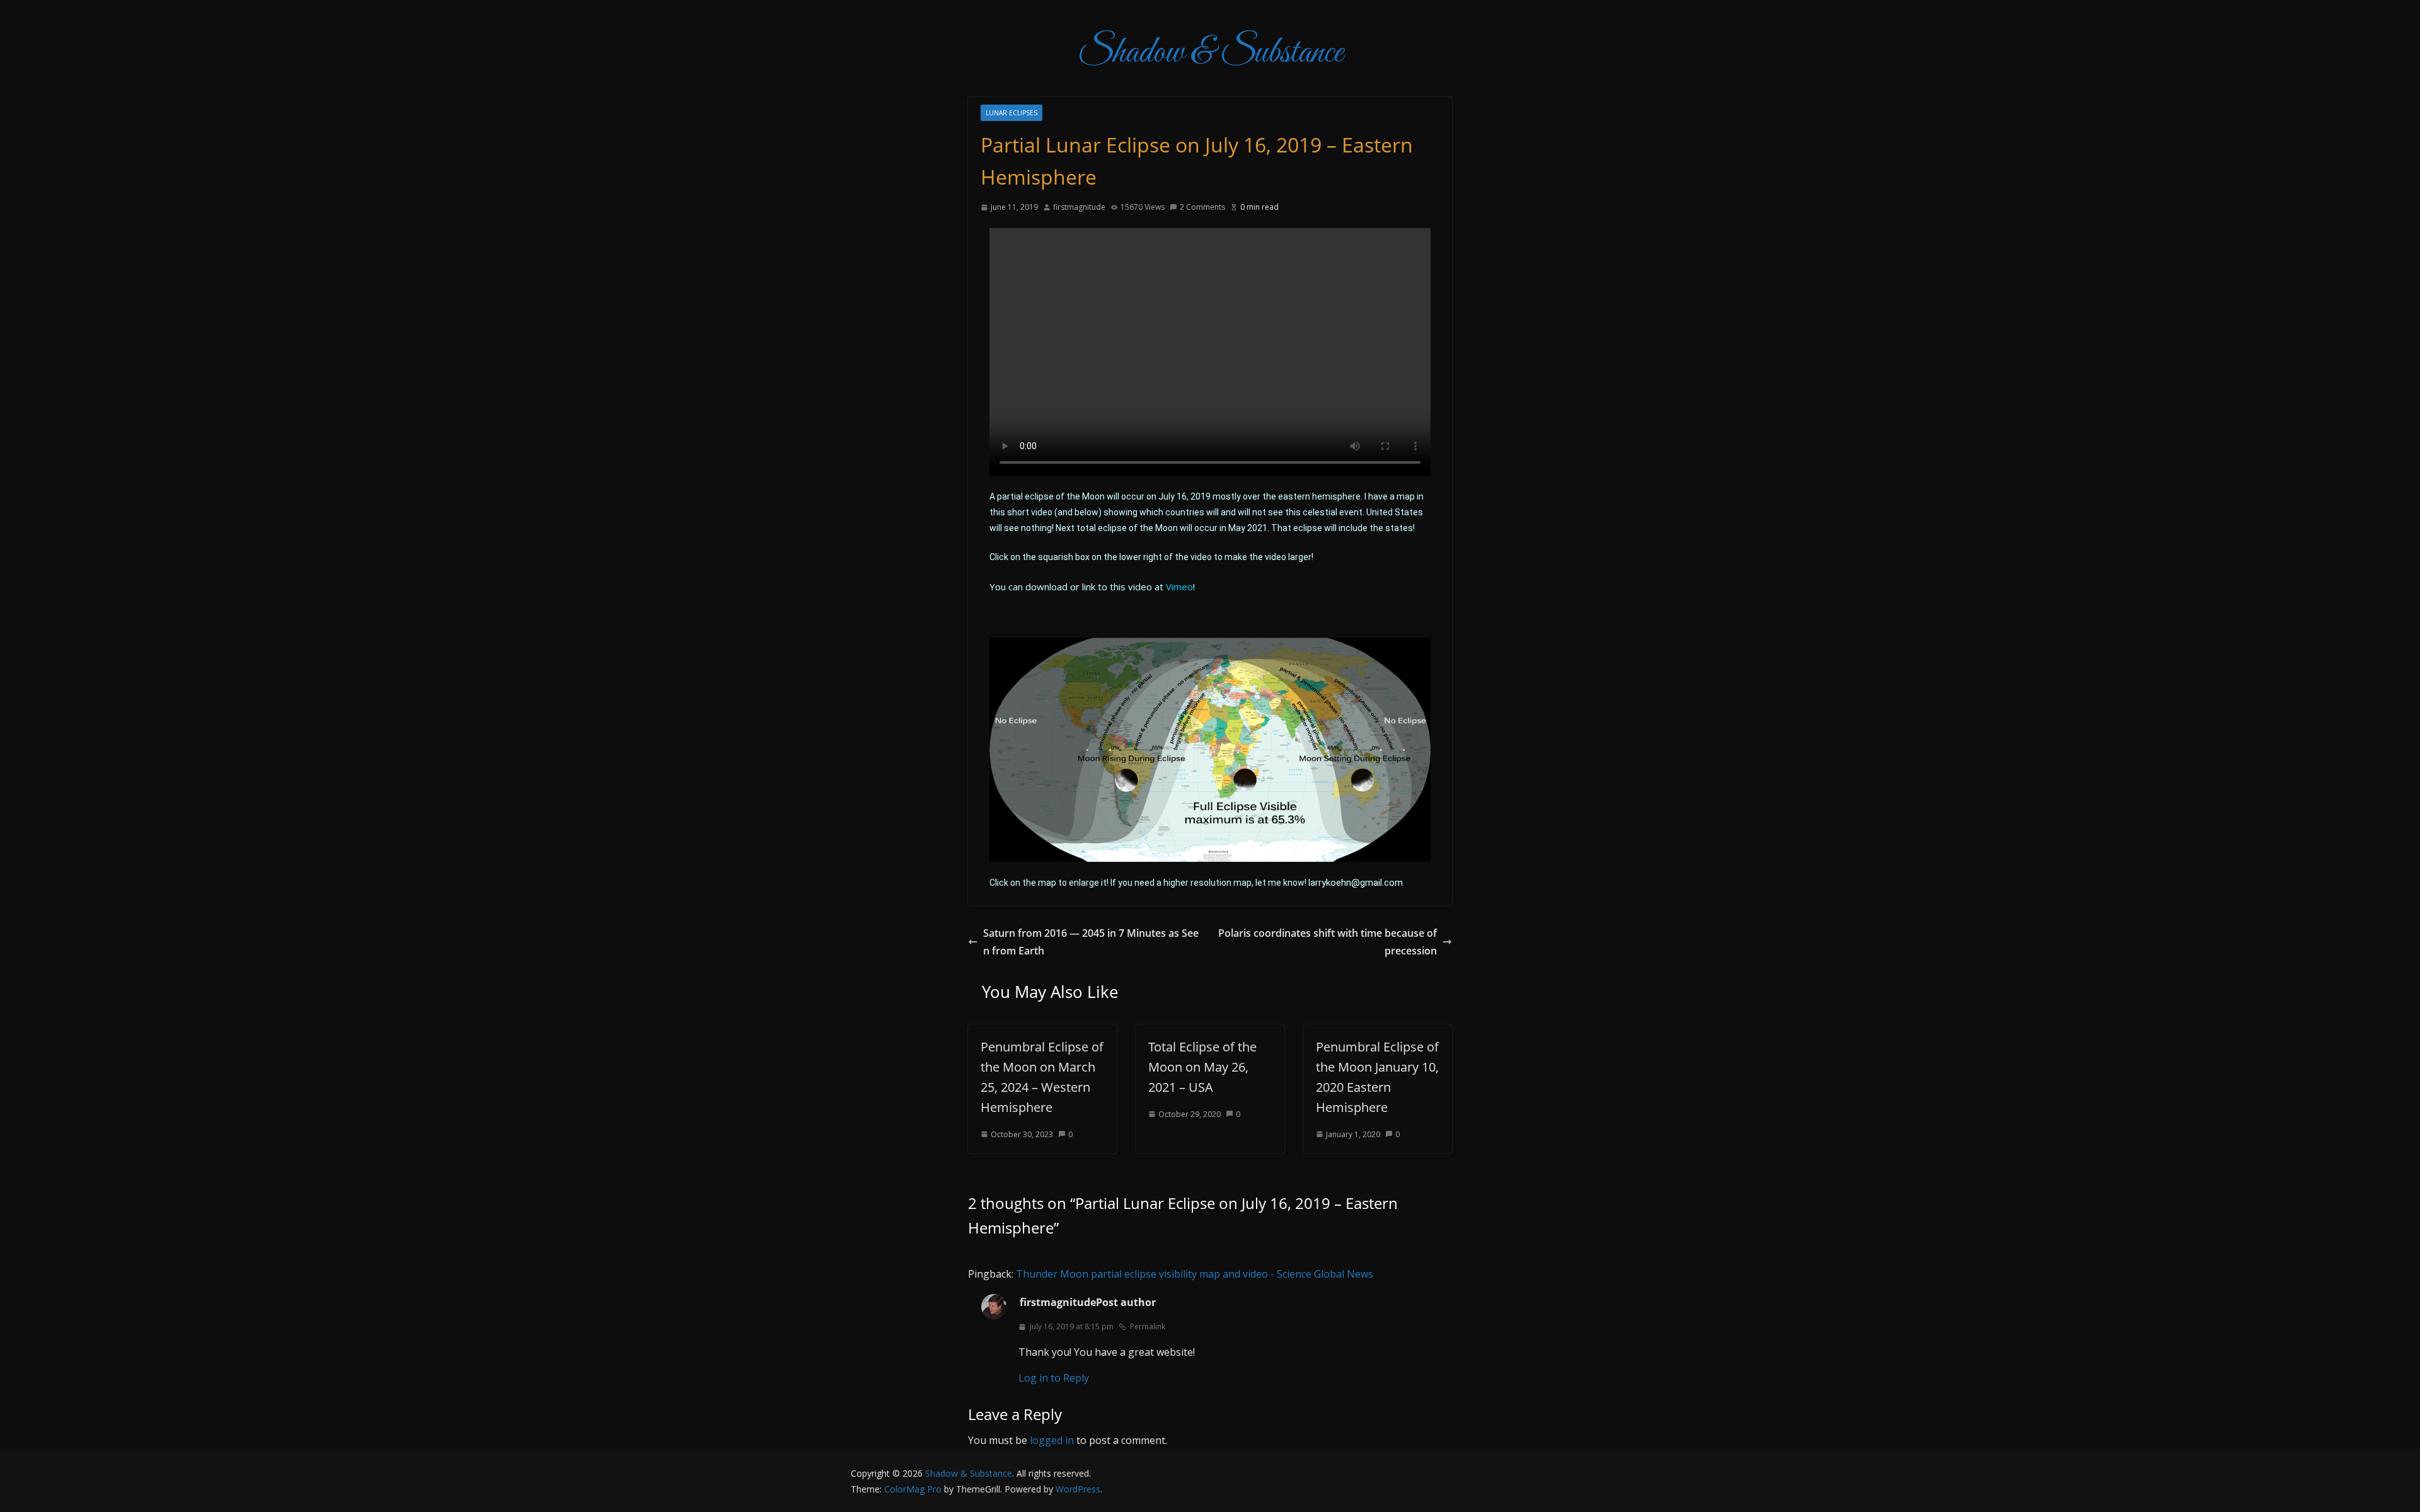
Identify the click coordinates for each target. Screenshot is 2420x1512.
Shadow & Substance (1210, 53)
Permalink (1148, 1326)
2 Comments (1202, 207)
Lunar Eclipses (1011, 113)
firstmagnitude (1079, 207)
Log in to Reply (1054, 1378)
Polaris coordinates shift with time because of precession (1328, 942)
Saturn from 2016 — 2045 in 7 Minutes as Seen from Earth (1091, 942)
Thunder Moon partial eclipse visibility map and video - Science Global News (1195, 1274)
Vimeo (1179, 587)
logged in (1052, 1440)
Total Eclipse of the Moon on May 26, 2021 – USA (1202, 1067)
